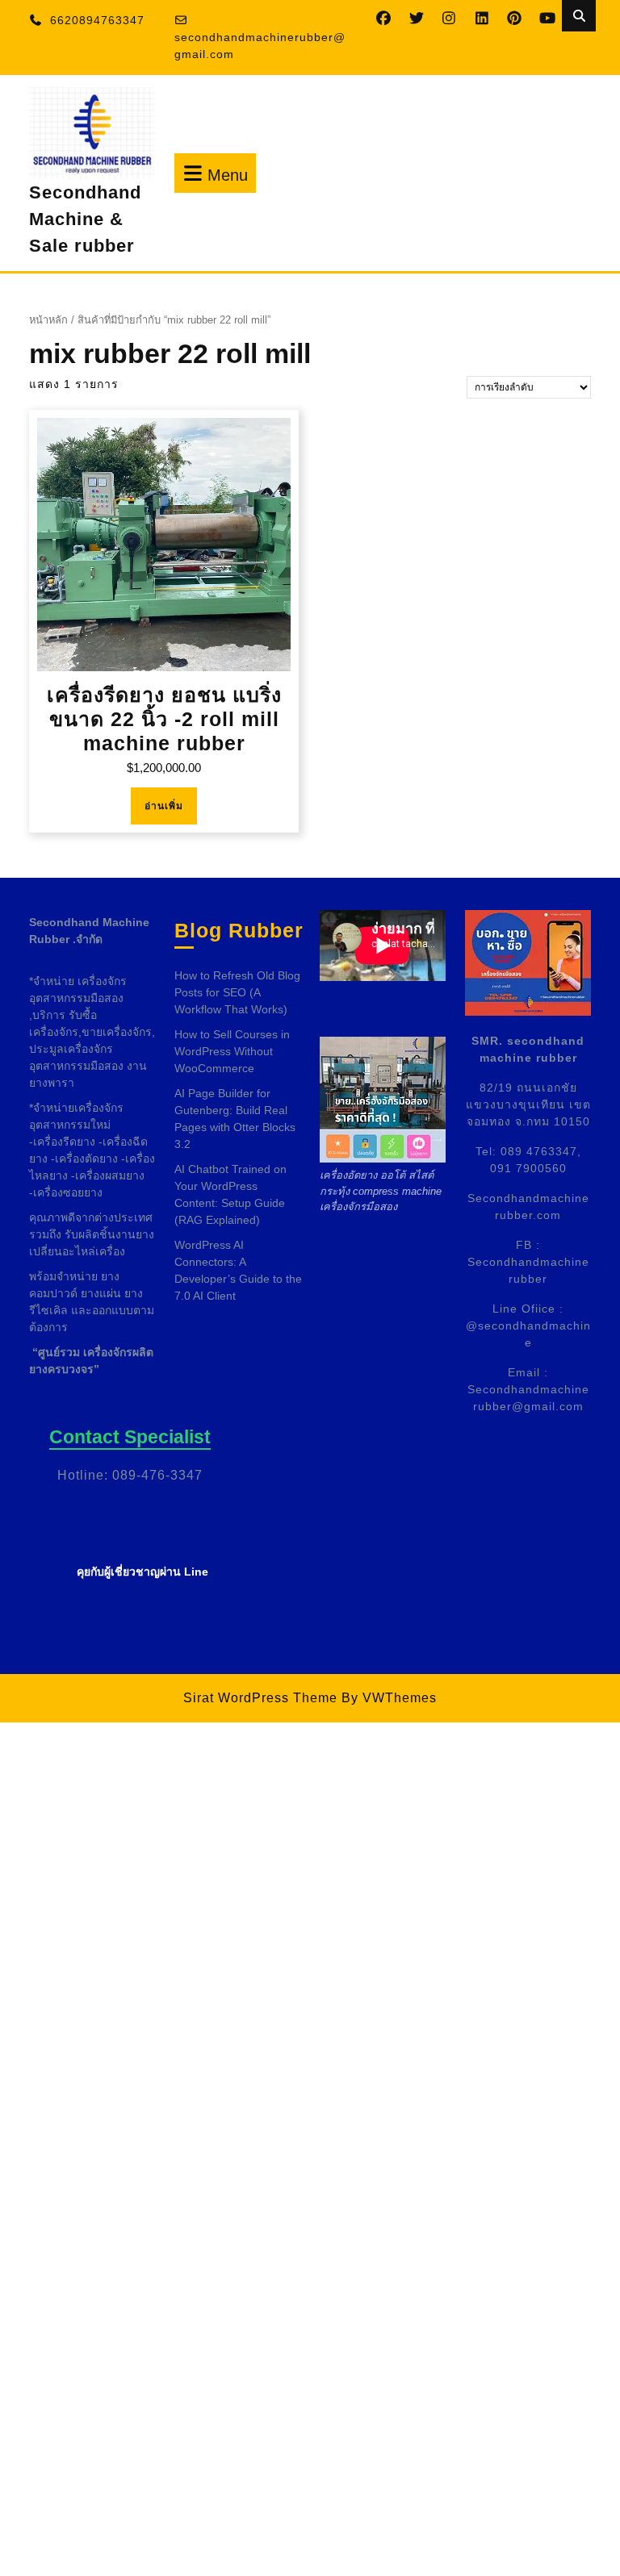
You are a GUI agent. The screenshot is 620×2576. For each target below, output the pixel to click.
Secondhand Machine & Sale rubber (85, 219)
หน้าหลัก (48, 320)
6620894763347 (97, 20)
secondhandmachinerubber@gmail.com (260, 46)
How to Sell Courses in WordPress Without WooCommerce (232, 1051)
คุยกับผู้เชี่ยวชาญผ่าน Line (142, 1572)
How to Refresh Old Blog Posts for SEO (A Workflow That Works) (237, 992)
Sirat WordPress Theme (260, 1698)
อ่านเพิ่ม (164, 806)
